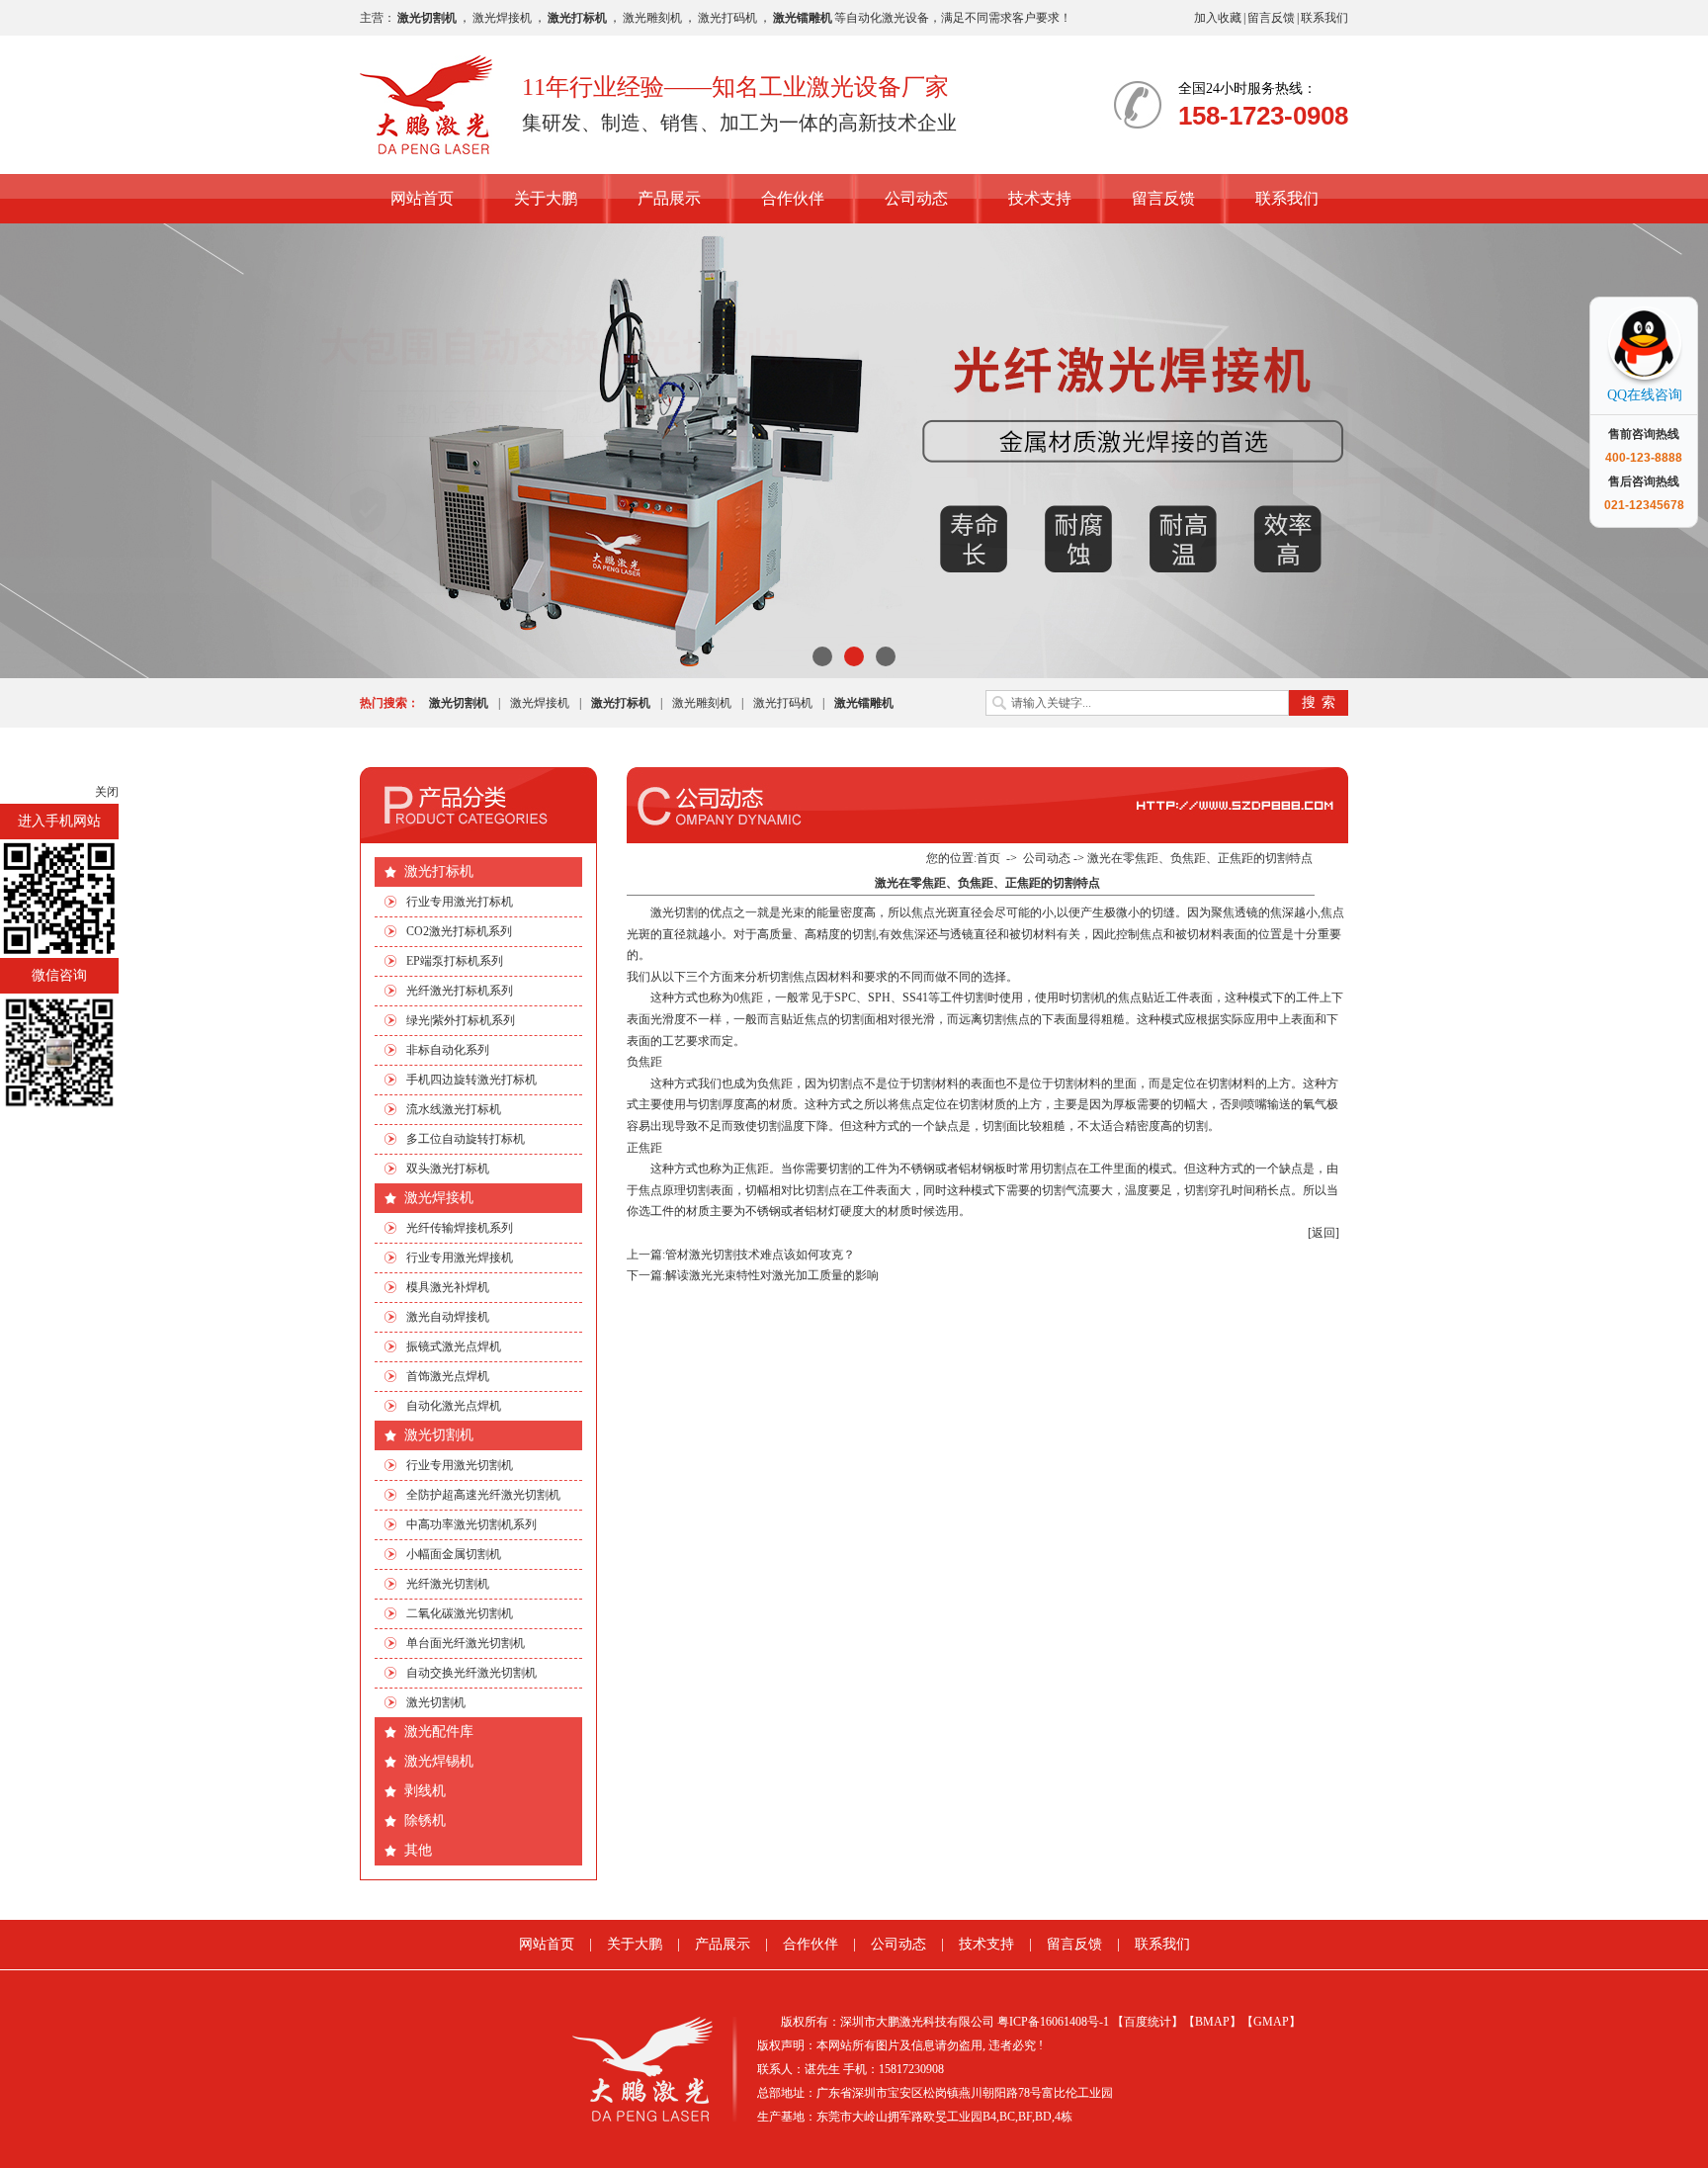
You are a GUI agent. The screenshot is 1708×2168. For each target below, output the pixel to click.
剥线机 (425, 1791)
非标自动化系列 (448, 1050)
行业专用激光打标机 (460, 902)
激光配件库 (439, 1732)
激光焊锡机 (439, 1761)
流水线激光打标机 (454, 1109)
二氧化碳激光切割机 (460, 1613)
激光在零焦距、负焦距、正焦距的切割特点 (1200, 858)
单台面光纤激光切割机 (466, 1643)
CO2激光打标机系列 (459, 931)
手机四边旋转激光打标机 (471, 1080)
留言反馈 (1271, 18)
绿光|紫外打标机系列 (461, 1020)
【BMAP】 (1212, 2022)
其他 (418, 1850)
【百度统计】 (1148, 2022)
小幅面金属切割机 (454, 1554)
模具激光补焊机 (448, 1287)
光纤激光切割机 (448, 1584)
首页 (988, 858)
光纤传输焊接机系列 (460, 1228)
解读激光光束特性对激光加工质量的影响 (772, 1275)
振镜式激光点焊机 (454, 1346)
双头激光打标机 (448, 1169)
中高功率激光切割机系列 (471, 1524)
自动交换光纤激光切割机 (471, 1673)
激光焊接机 (502, 18)
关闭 (107, 792)
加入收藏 (1218, 18)
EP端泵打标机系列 (455, 961)
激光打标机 (439, 871)
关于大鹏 (546, 198)
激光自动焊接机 (448, 1317)
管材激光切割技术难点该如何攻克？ (760, 1255)
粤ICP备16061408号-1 (1053, 2022)
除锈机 (425, 1821)
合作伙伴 (793, 198)
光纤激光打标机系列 (460, 991)
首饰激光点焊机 (448, 1376)
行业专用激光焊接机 (460, 1257)
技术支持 (1040, 198)
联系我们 (1324, 18)
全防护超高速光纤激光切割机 (483, 1495)
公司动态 (916, 198)
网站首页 (422, 198)
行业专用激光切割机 (460, 1465)
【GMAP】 (1271, 2022)
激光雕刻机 (652, 18)
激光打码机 (727, 18)
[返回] (1324, 1233)
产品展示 (669, 198)
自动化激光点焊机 (454, 1406)
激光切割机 (439, 1435)
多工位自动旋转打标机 (466, 1139)
